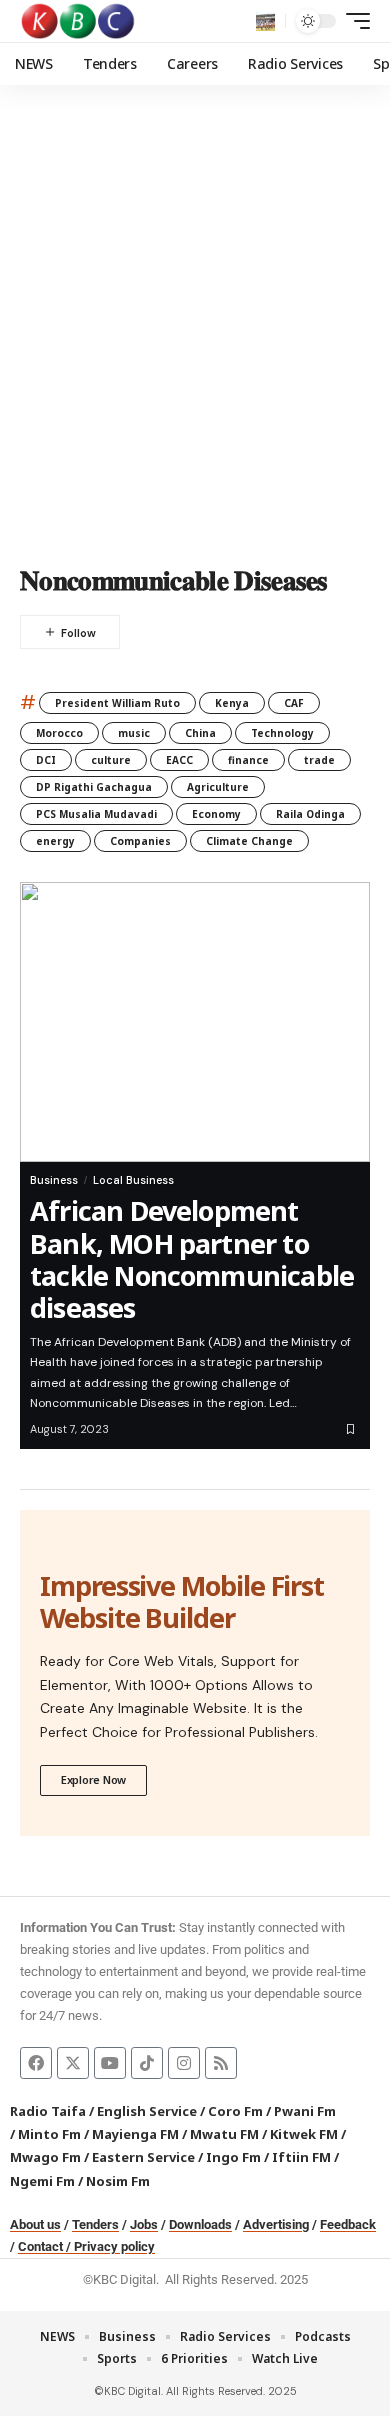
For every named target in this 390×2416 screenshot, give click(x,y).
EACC (179, 760)
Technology (282, 733)
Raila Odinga (310, 814)
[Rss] (221, 2063)
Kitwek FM (304, 2134)
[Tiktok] (147, 2063)
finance (248, 760)
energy (55, 841)
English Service (147, 2111)
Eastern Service (143, 2157)
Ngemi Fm (42, 2181)
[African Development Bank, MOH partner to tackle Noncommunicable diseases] (195, 1022)
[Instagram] (184, 2063)
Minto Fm (49, 2134)
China (200, 733)
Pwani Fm (305, 2111)
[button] (265, 21)
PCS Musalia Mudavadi (96, 814)
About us (35, 2224)
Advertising (276, 2224)
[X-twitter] (73, 2063)
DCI (46, 760)
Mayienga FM (135, 2134)
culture (111, 760)
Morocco (59, 733)
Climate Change (249, 841)
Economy (216, 814)
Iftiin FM (301, 2157)
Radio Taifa (48, 2111)
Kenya (232, 703)
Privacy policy (114, 2246)
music (134, 733)
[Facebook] (36, 2063)
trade (319, 760)
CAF (294, 703)
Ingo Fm (233, 2157)
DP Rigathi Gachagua (94, 787)
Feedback (348, 2224)
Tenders (95, 2224)
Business (54, 1180)
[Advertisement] (195, 340)
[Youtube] (110, 2063)
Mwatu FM (224, 2134)
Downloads (200, 2224)
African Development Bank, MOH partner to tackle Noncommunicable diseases (192, 1259)
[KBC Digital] (78, 21)
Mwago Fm (45, 2157)
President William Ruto (117, 703)
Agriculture (218, 787)
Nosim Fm (116, 2181)
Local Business (133, 1180)
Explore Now (93, 1779)
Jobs (144, 2224)
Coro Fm (235, 2111)
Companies (140, 841)
